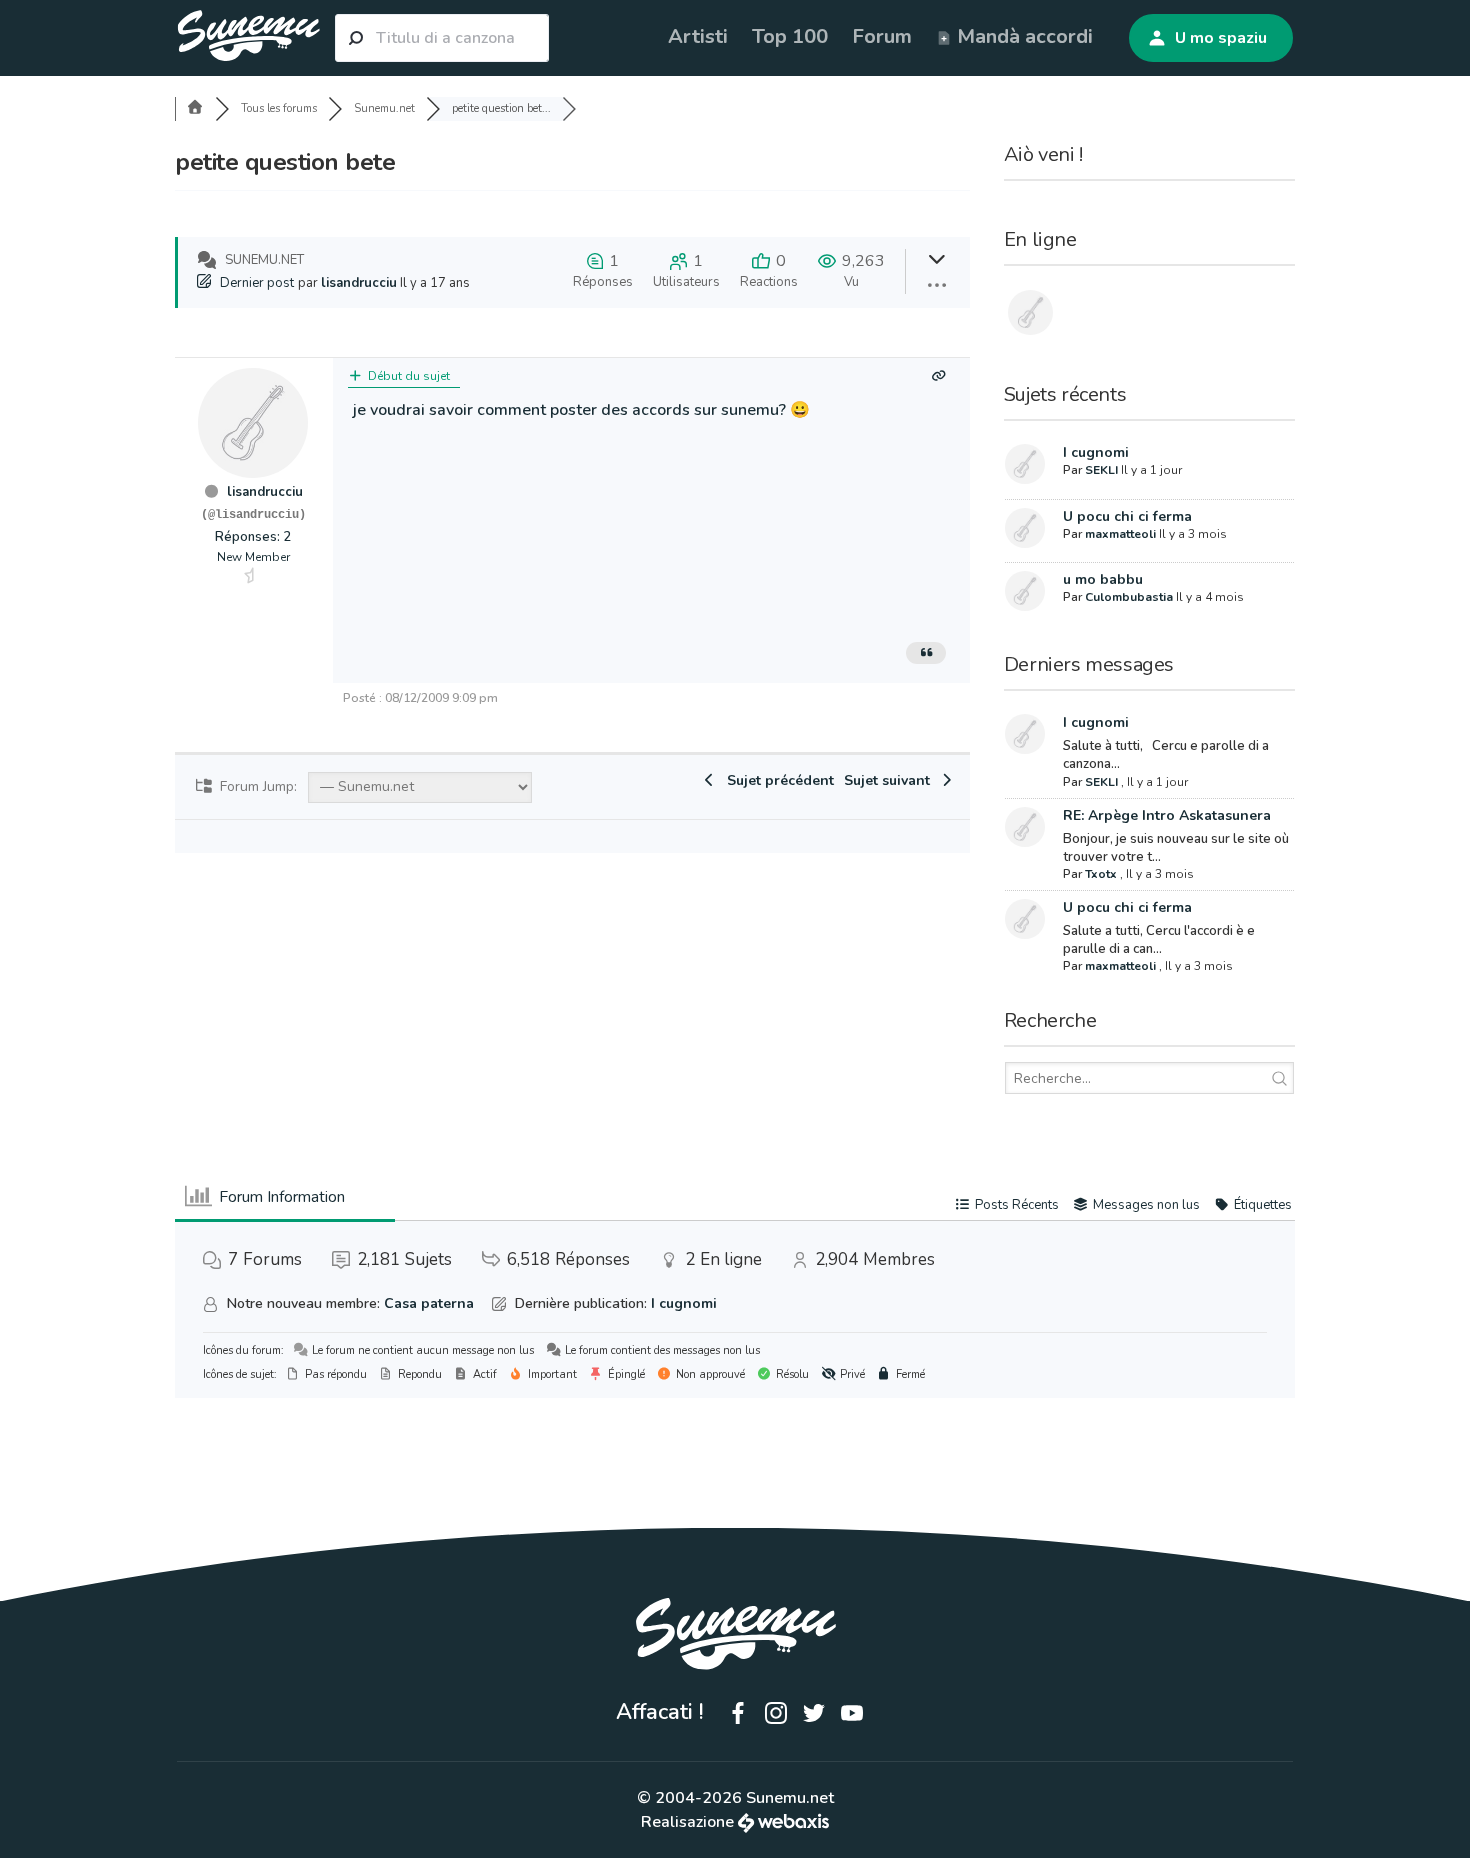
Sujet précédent (776, 780)
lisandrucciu (359, 283)
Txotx (1101, 874)
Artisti (698, 36)
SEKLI (1101, 470)
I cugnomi (1096, 452)
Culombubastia (1129, 597)
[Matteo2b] (1036, 316)
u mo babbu (1103, 579)
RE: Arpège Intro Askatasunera (1167, 815)
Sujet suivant (891, 780)
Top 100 (790, 36)
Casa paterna (429, 1303)
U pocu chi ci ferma (1127, 516)
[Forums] (195, 108)
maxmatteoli (1120, 534)
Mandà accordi (1022, 36)
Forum (882, 36)
